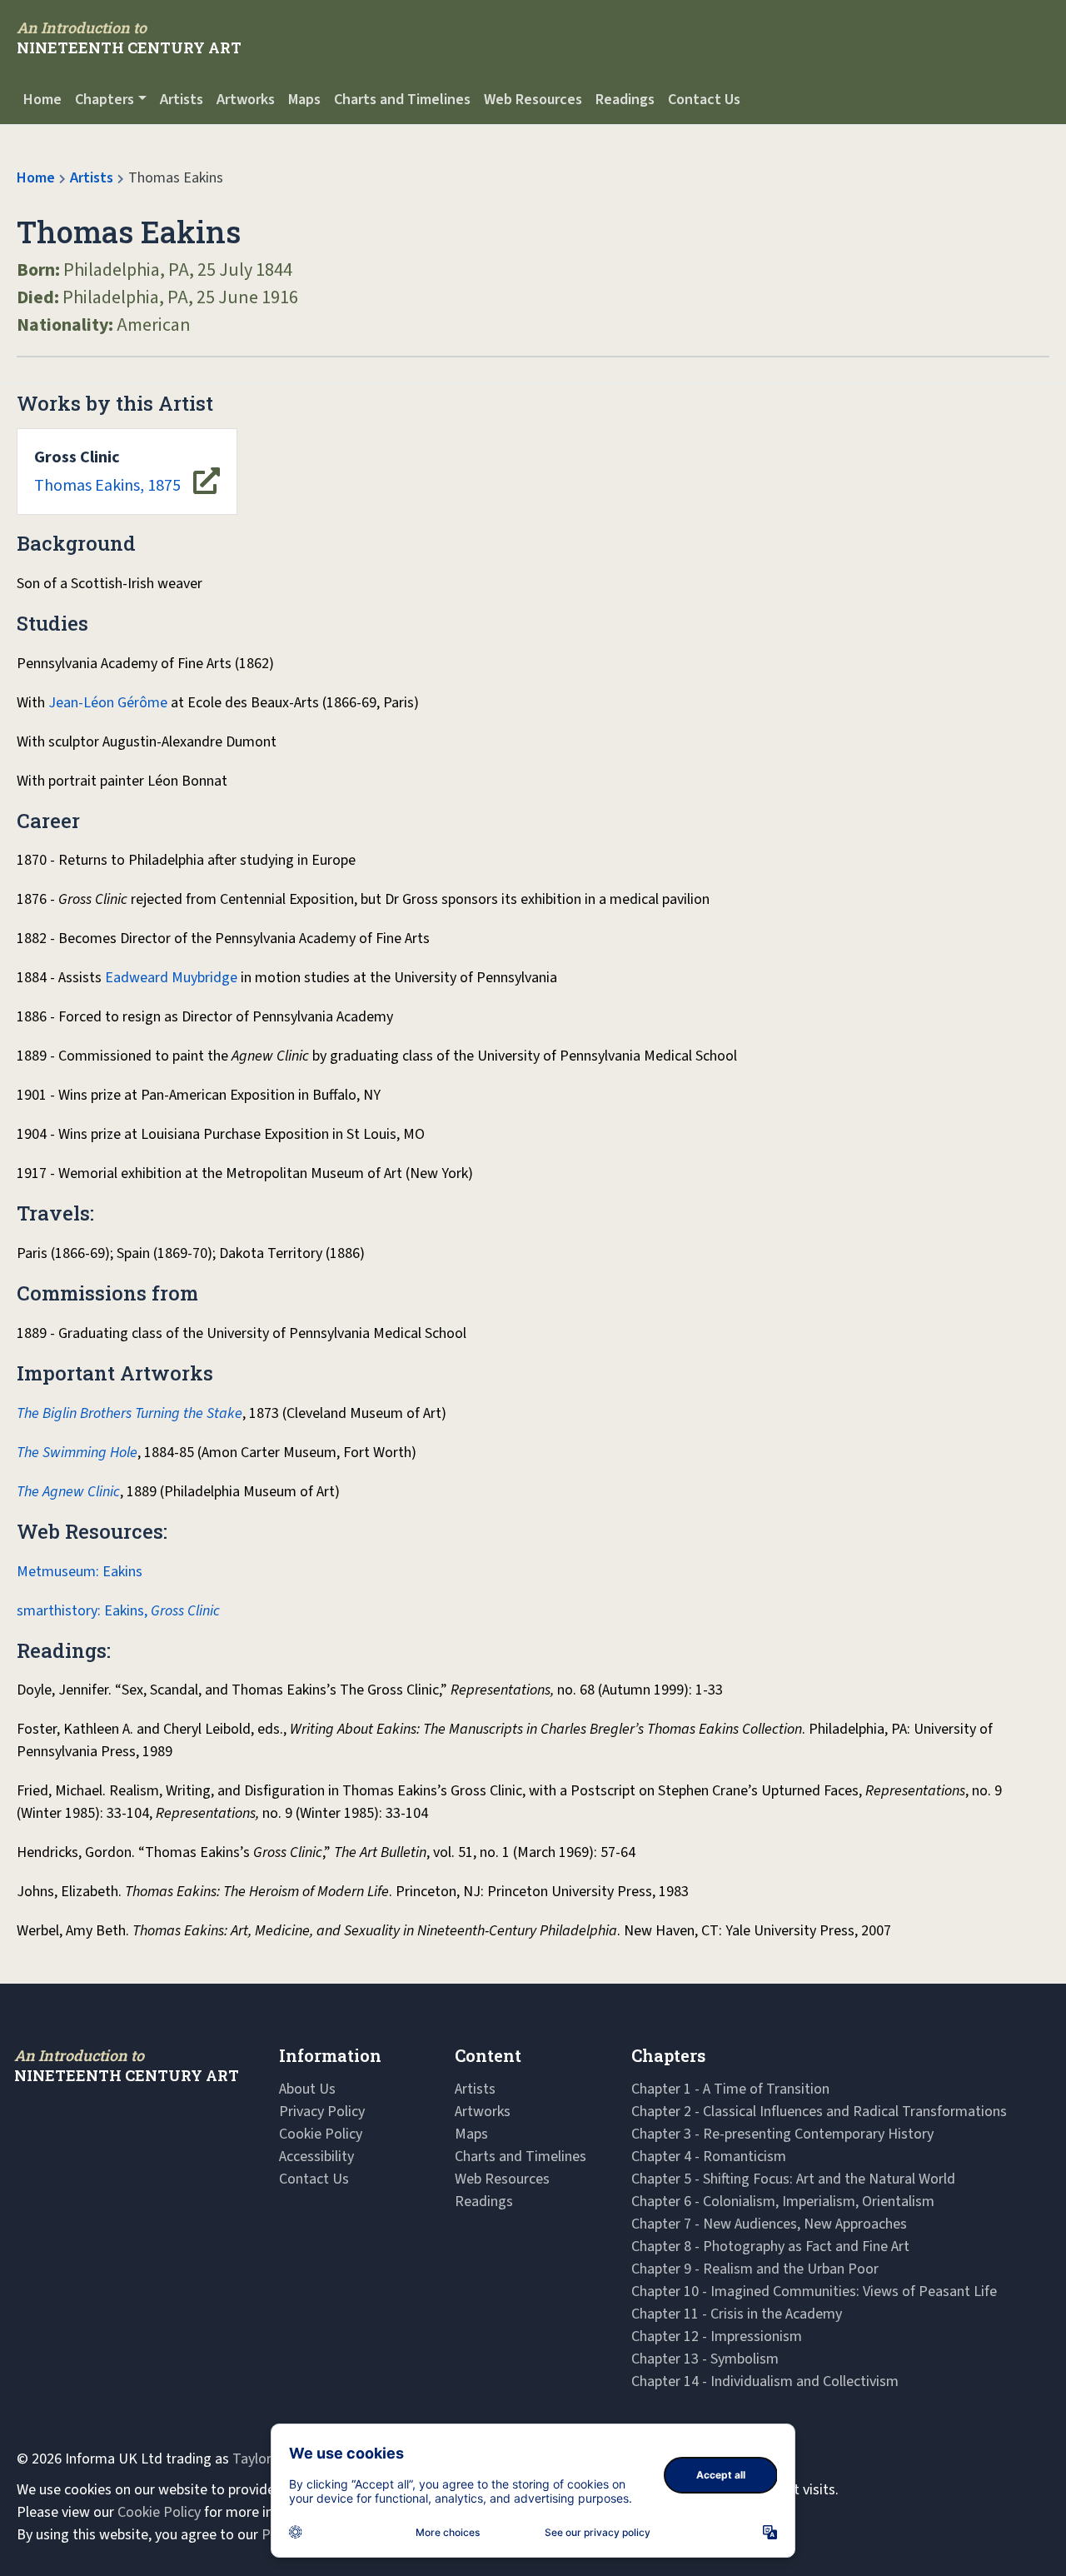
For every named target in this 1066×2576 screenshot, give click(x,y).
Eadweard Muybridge (171, 978)
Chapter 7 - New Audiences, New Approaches (769, 2224)
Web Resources (533, 100)
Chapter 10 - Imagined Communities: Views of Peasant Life (814, 2291)
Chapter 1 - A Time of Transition (730, 2089)
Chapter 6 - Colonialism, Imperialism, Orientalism (783, 2202)
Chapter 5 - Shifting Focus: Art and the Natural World (793, 2179)
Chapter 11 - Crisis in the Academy (737, 2314)
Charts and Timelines (402, 100)
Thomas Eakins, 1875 (107, 472)
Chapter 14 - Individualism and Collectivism (765, 2381)
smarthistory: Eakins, (118, 1611)
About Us (307, 2089)
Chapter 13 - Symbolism (705, 2359)
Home (42, 100)
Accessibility (316, 2157)
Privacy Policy (322, 2112)
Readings (625, 100)
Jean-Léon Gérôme (108, 703)
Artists (182, 100)
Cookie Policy (321, 2134)
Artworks (246, 100)
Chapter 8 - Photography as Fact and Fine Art (770, 2247)
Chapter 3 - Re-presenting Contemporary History (782, 2134)
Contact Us (704, 100)
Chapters (105, 100)
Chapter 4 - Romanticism (709, 2157)
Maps (304, 100)
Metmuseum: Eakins (80, 1572)
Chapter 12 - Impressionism (717, 2336)
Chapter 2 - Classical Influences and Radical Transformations (819, 2112)
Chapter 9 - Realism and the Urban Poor (755, 2269)
